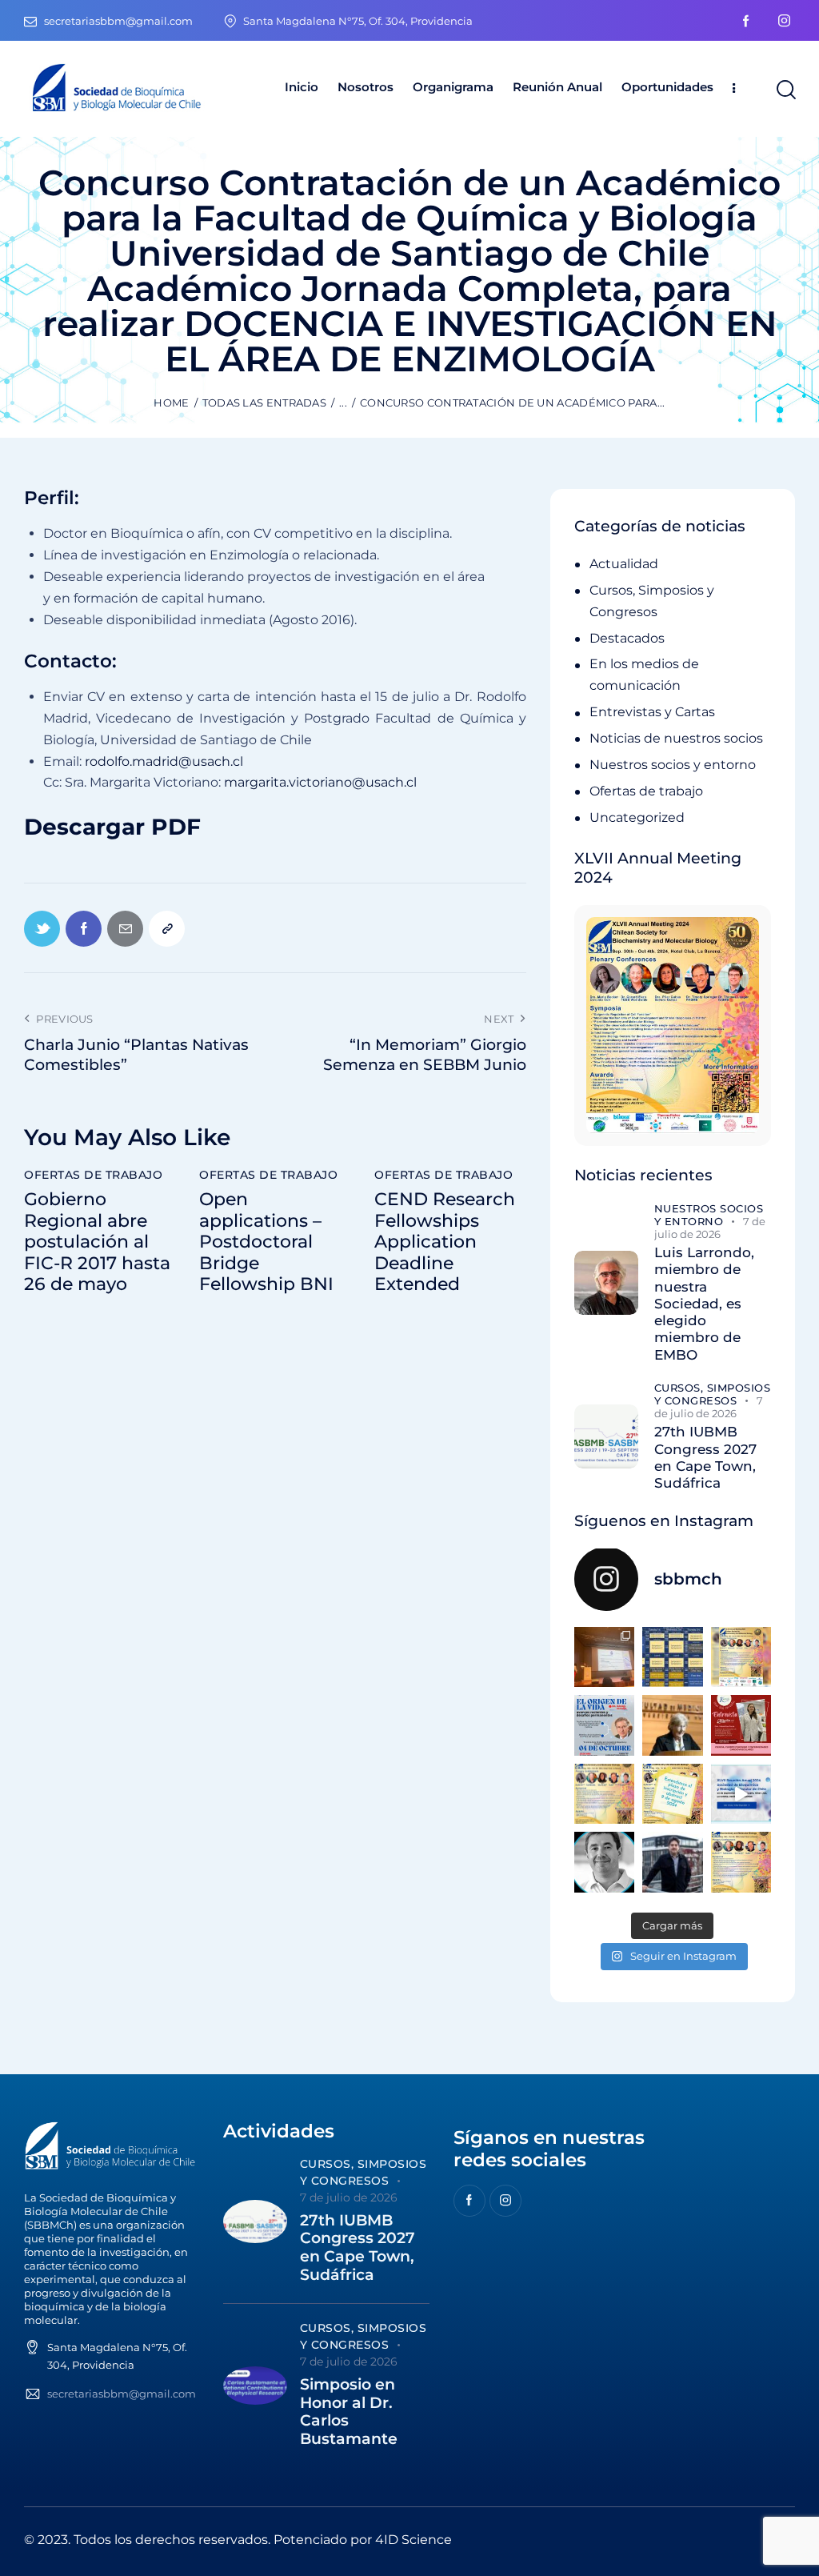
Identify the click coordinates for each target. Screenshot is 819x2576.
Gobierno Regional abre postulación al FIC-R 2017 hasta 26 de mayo (97, 1242)
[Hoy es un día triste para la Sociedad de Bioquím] (604, 1862)
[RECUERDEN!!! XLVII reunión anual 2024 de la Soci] (604, 1794)
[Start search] (785, 90)
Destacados (627, 638)
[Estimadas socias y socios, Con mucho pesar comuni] (672, 1725)
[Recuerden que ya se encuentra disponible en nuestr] (741, 1794)
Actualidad (624, 564)
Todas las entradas (264, 403)
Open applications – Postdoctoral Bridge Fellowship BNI (266, 1242)
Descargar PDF (112, 827)
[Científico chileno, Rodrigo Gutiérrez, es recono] (672, 1862)
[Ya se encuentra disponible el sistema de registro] (741, 1862)
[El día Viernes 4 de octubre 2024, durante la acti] (604, 1725)
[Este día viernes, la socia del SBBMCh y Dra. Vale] (741, 1725)
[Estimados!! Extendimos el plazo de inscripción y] (672, 1794)
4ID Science (413, 2540)
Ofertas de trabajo (93, 1175)
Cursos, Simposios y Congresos (713, 1394)
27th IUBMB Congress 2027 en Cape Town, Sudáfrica (705, 1457)
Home (171, 403)
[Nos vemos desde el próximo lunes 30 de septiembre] (741, 1657)
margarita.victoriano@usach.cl (320, 782)
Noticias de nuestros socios (676, 738)
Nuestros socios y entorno (673, 765)
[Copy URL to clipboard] (167, 929)
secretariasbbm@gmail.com (122, 2394)
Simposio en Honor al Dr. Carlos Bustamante (349, 2412)
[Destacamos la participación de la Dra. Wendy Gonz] (604, 1657)
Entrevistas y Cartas (652, 712)
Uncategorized (637, 817)
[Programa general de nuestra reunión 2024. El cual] (672, 1657)
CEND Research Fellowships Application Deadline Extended (445, 1242)
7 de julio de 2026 (710, 1228)
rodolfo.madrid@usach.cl (164, 761)
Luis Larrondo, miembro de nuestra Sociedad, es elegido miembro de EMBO (704, 1304)
